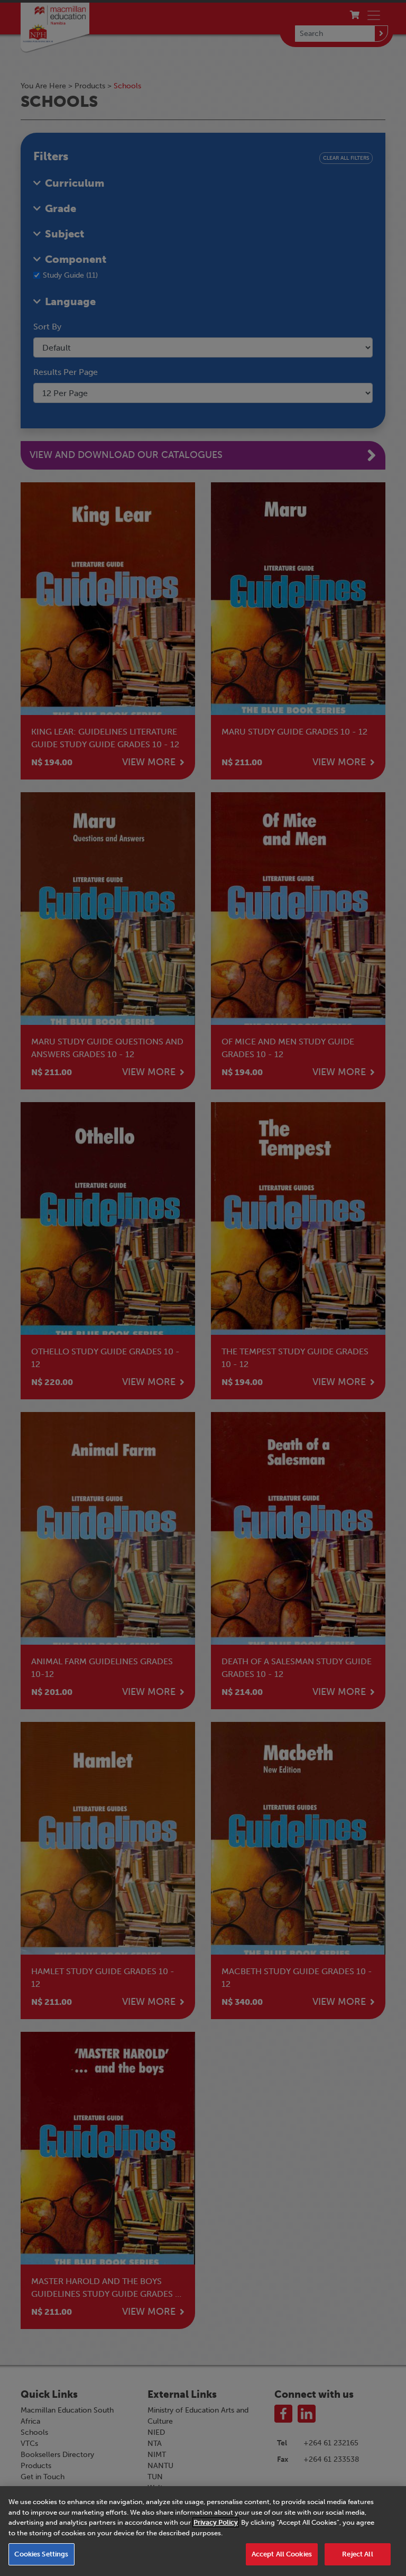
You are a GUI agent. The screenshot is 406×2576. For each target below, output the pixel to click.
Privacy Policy (216, 2522)
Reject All (357, 2554)
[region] (203, 2531)
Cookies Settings (41, 2554)
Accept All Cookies (282, 2554)
